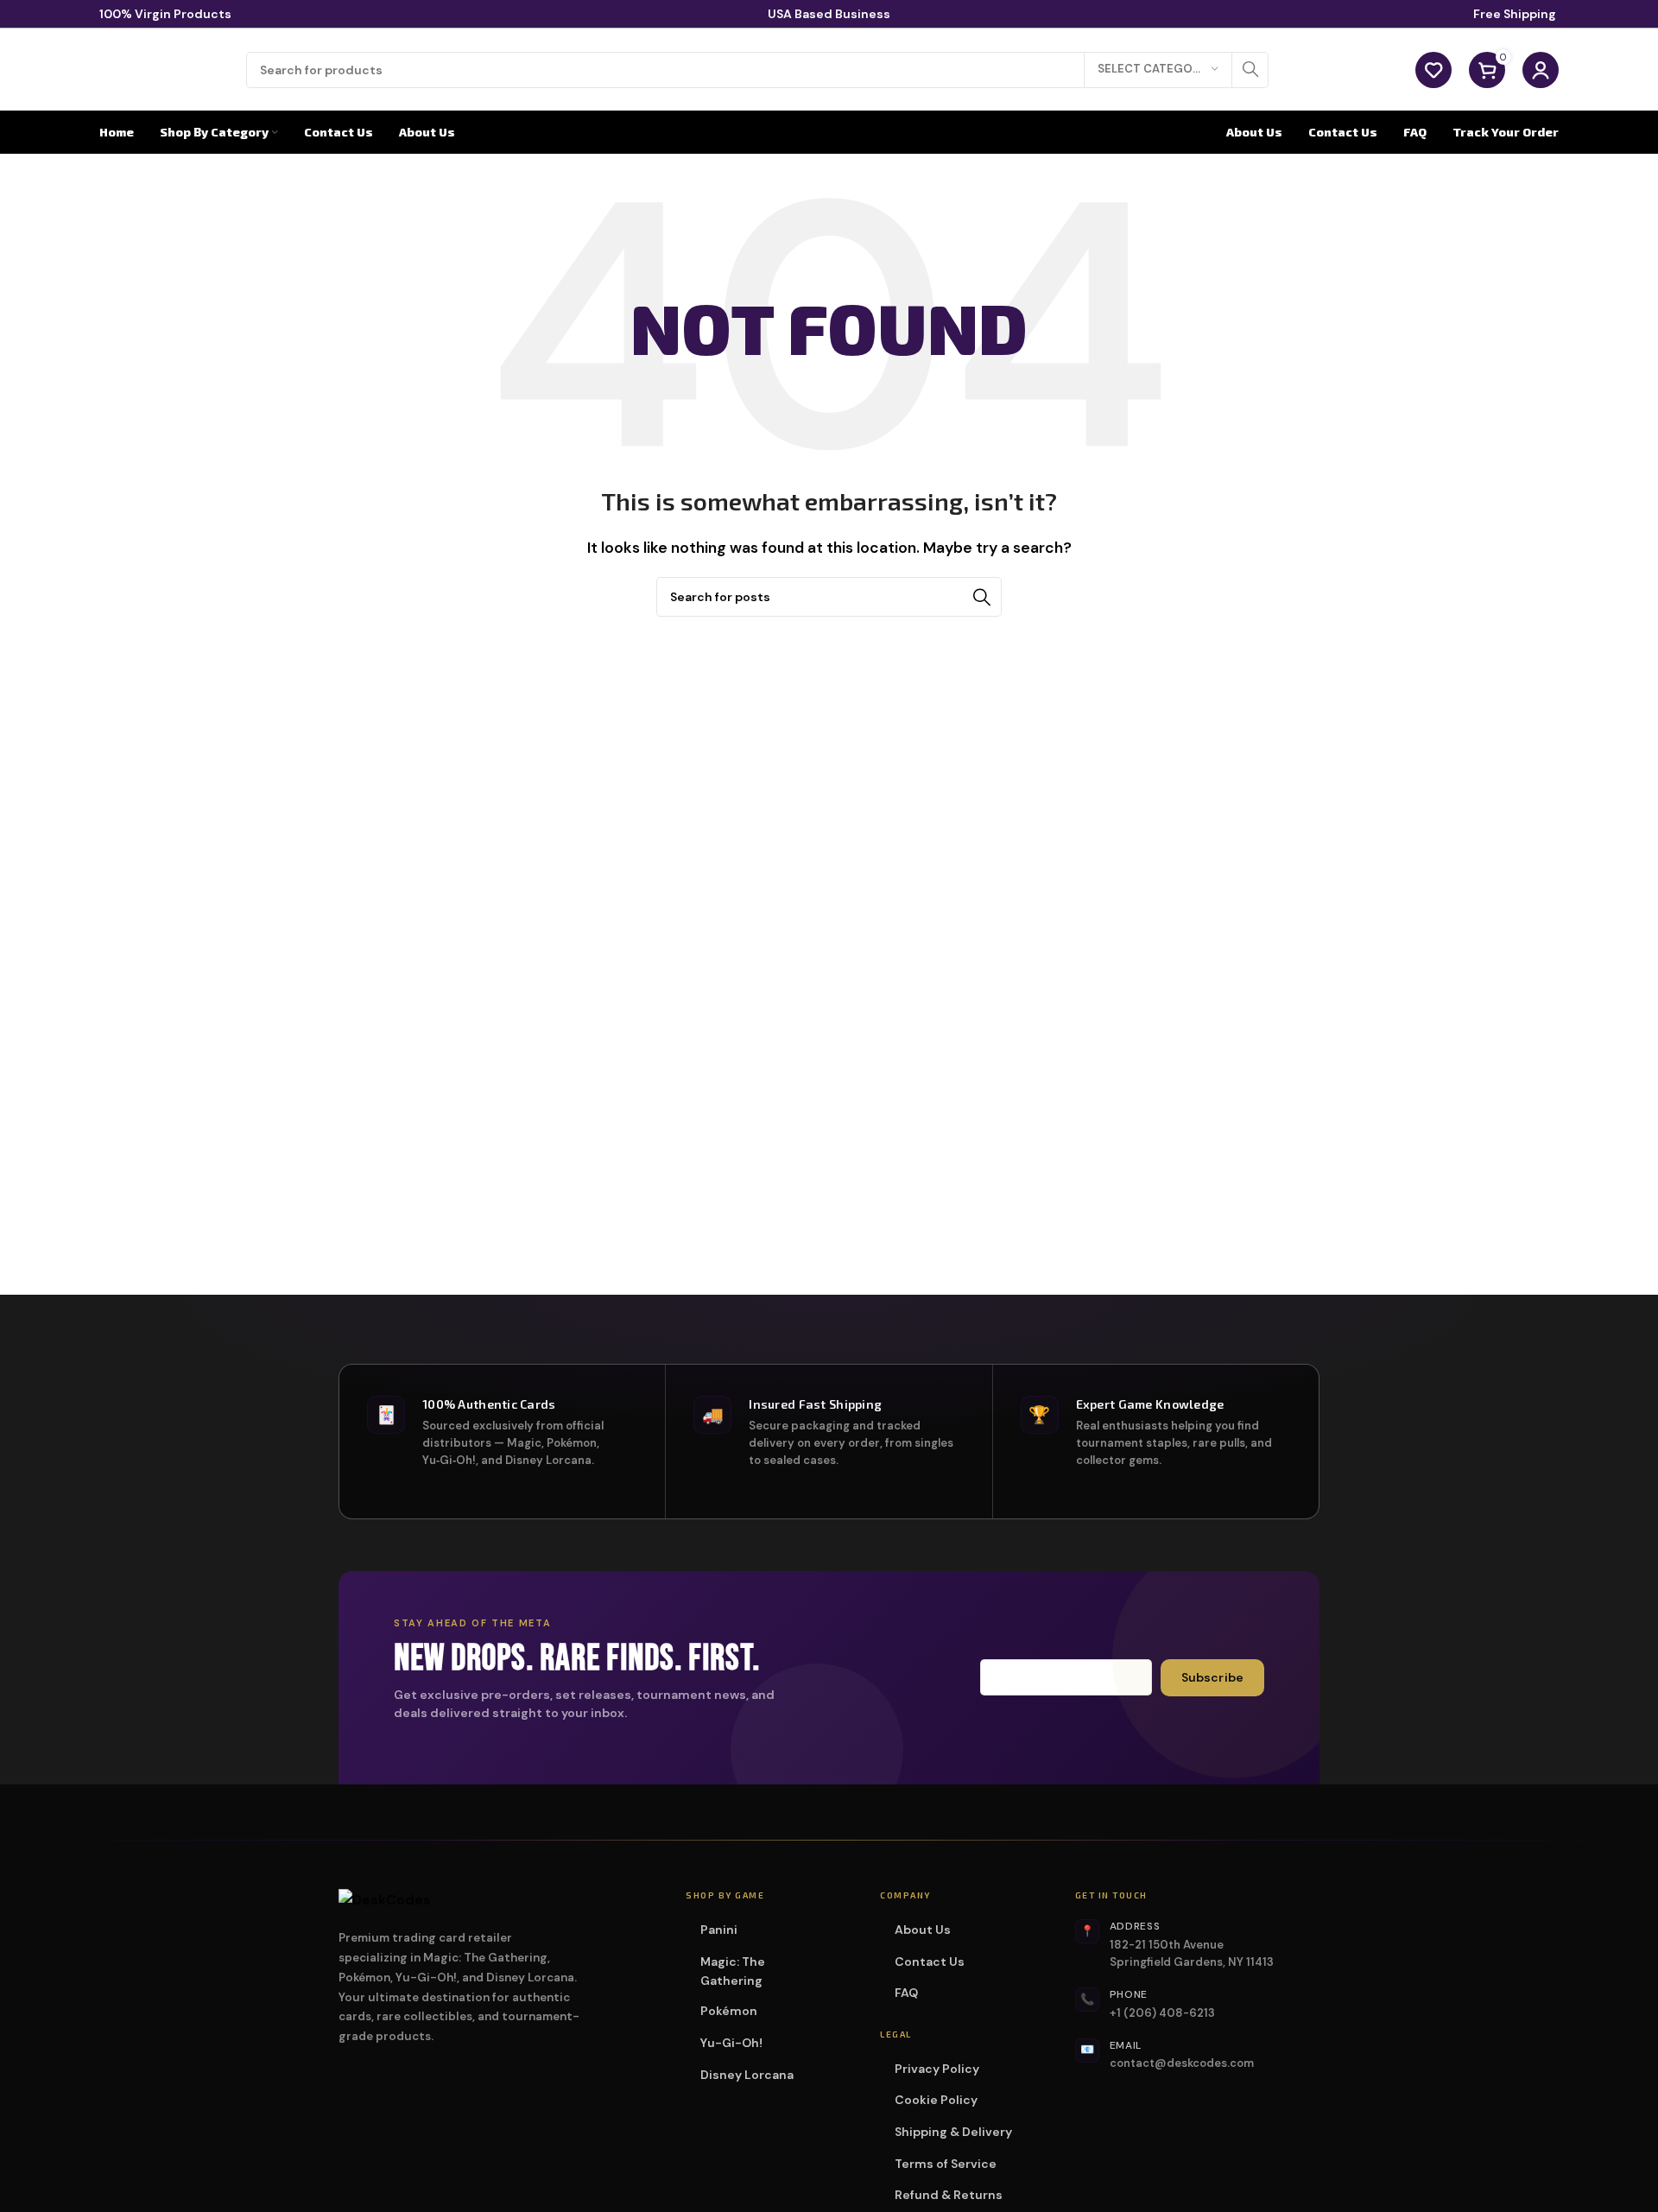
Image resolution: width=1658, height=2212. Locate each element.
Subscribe (1212, 1677)
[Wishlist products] (1433, 70)
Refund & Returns (949, 2195)
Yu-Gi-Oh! (737, 2043)
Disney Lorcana (753, 2075)
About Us (923, 1930)
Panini (725, 1930)
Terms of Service (946, 2164)
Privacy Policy (937, 2069)
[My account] (1541, 70)
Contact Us (930, 1962)
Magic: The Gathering (768, 1971)
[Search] (1250, 70)
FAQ (906, 1993)
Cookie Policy (936, 2100)
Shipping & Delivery (953, 2132)
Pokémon (734, 2011)
